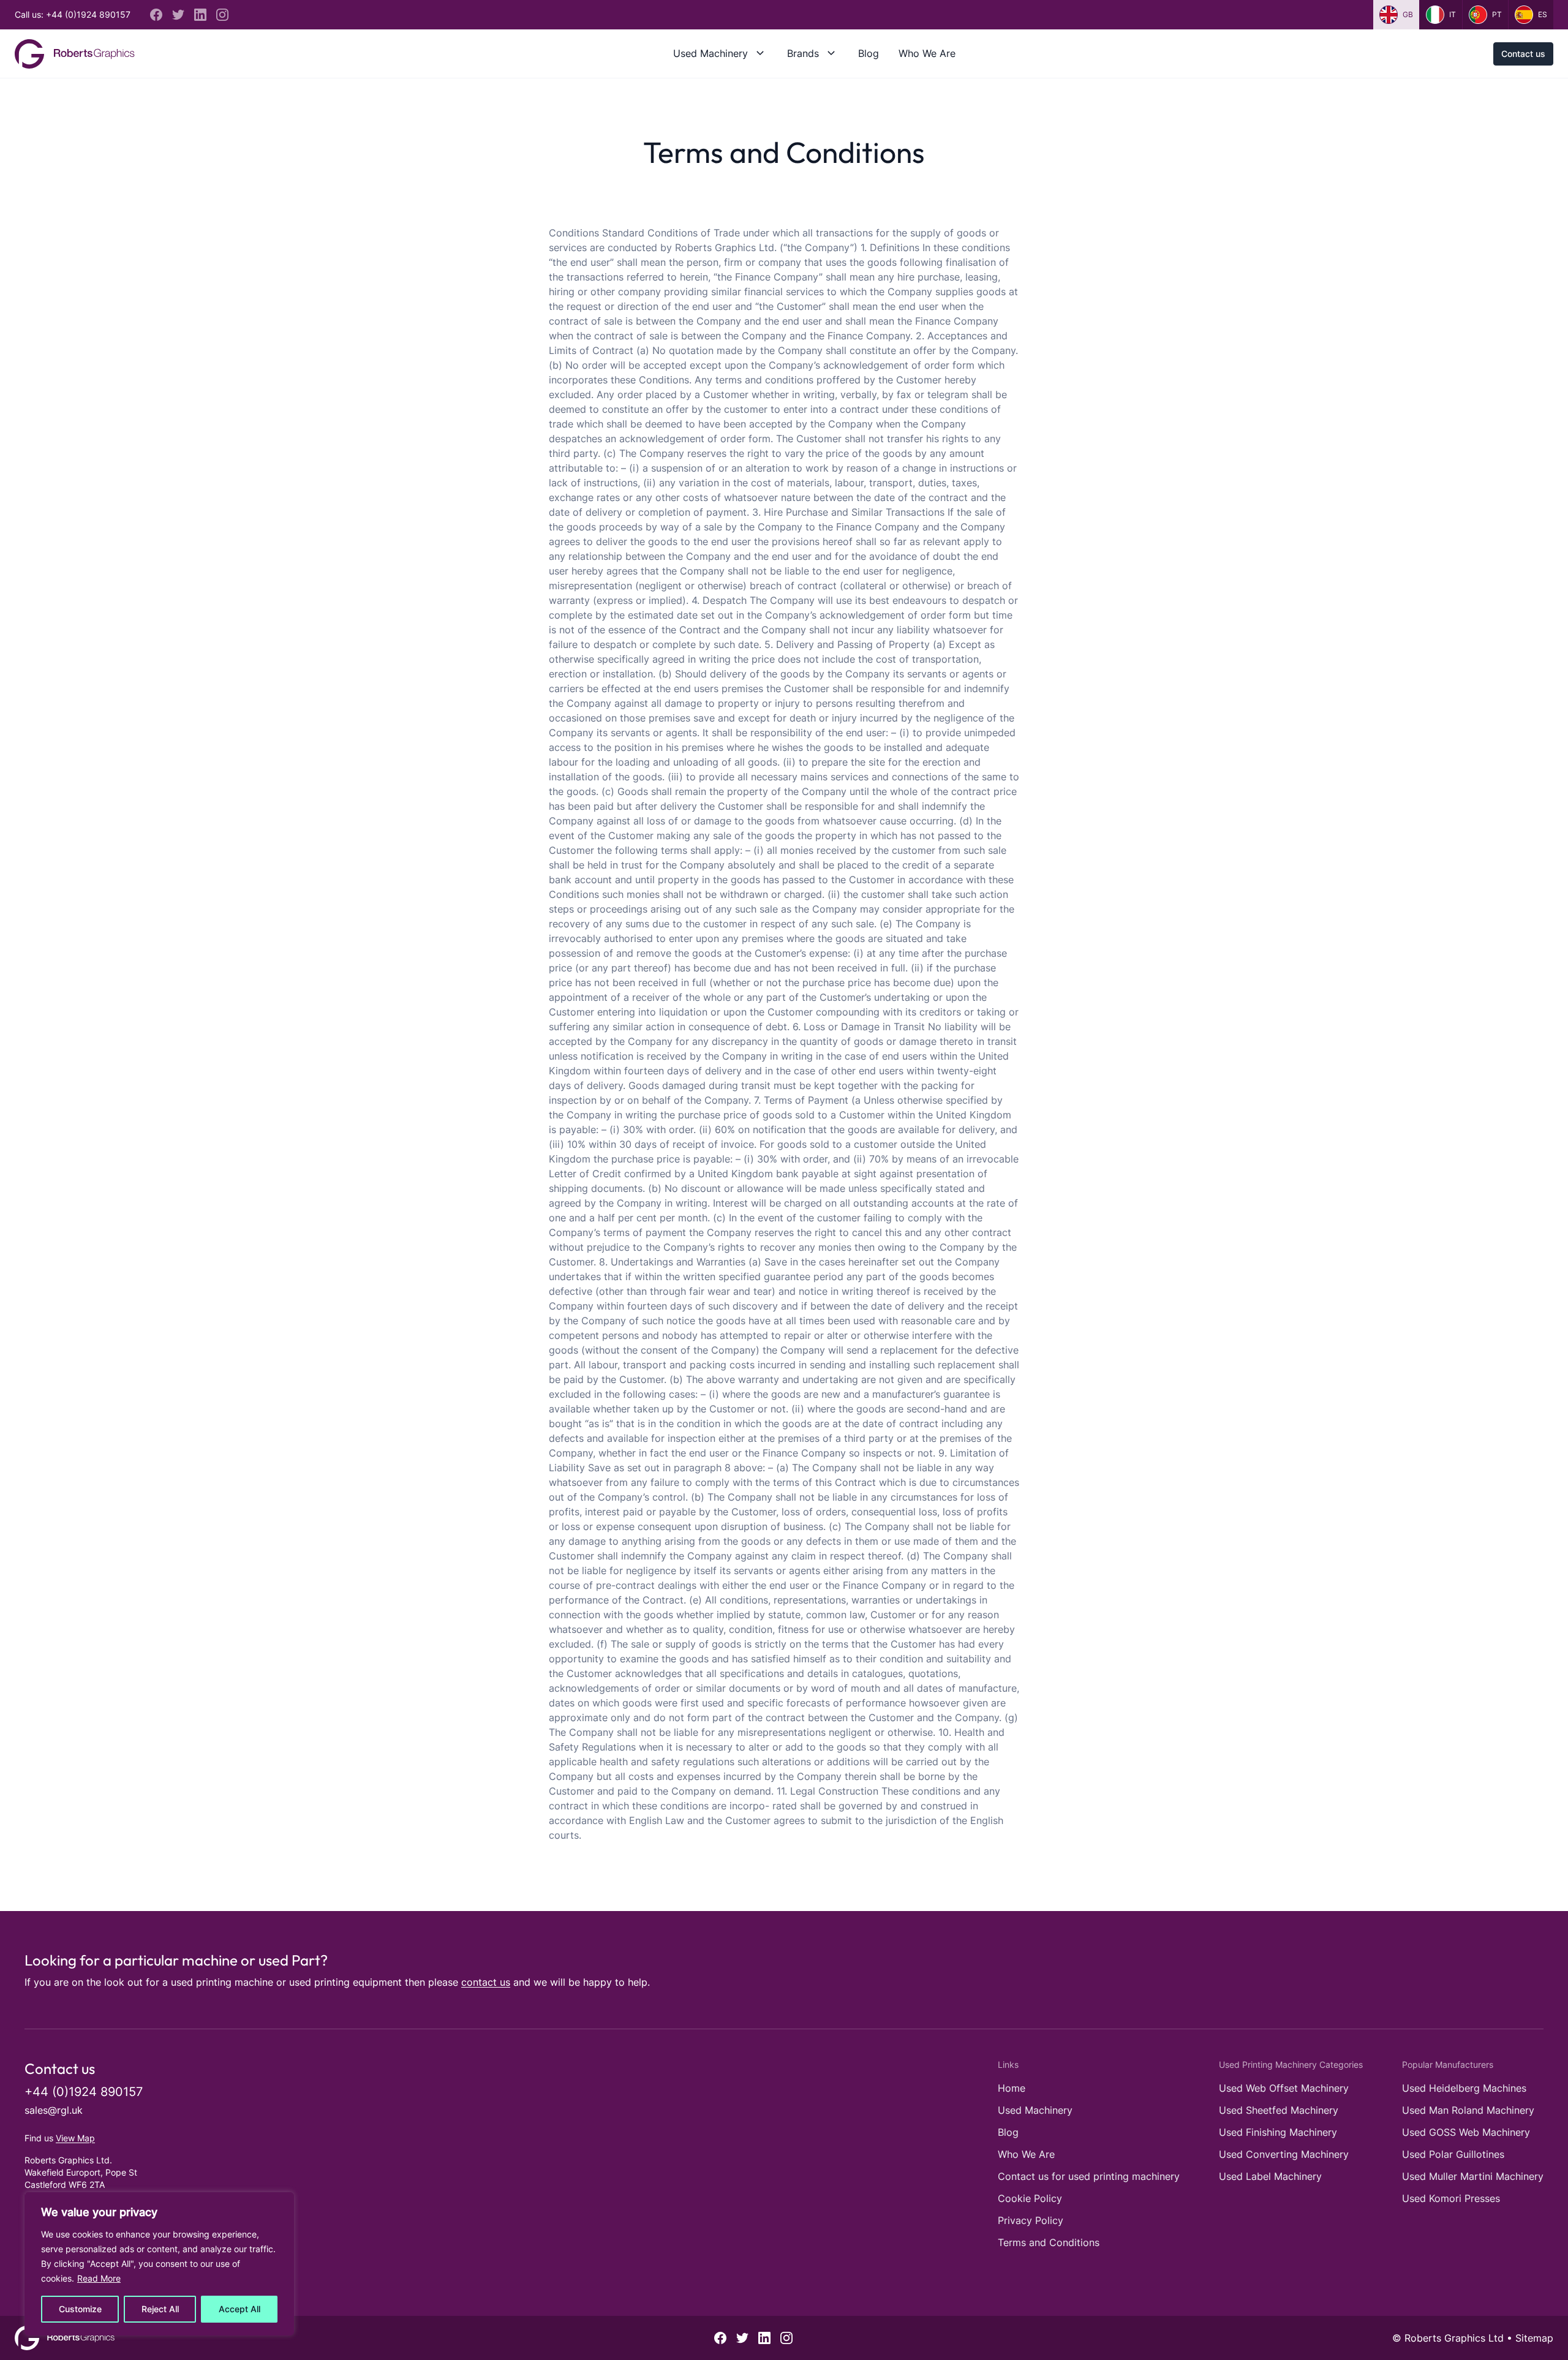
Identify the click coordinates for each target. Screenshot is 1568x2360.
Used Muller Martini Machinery (1473, 2176)
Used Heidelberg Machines (1464, 2088)
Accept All (239, 2309)
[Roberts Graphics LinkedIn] (200, 15)
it (1453, 14)
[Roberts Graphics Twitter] (178, 15)
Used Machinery (710, 53)
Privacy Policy (1031, 2220)
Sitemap (1534, 2338)
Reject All (160, 2309)
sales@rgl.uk (54, 2110)
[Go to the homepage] (75, 54)
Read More (99, 2278)
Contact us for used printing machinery (1089, 2176)
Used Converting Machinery (1284, 2154)
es (1543, 14)
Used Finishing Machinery (1278, 2132)
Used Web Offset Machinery (1284, 2088)
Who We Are (927, 53)
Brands (803, 53)
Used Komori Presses (1451, 2198)
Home (1012, 2088)
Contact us (1523, 54)
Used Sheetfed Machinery (1279, 2110)
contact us (486, 1982)
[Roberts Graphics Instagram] (222, 15)
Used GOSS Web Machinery (1466, 2132)
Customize (80, 2309)
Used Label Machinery (1270, 2176)
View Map (75, 2138)
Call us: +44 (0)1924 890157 (73, 14)
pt (1497, 14)
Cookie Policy (1030, 2198)
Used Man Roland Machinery (1468, 2110)
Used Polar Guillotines (1453, 2154)
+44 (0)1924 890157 (84, 2092)
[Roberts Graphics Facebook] (156, 15)
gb (1408, 14)
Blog (869, 53)
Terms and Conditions (1049, 2242)
